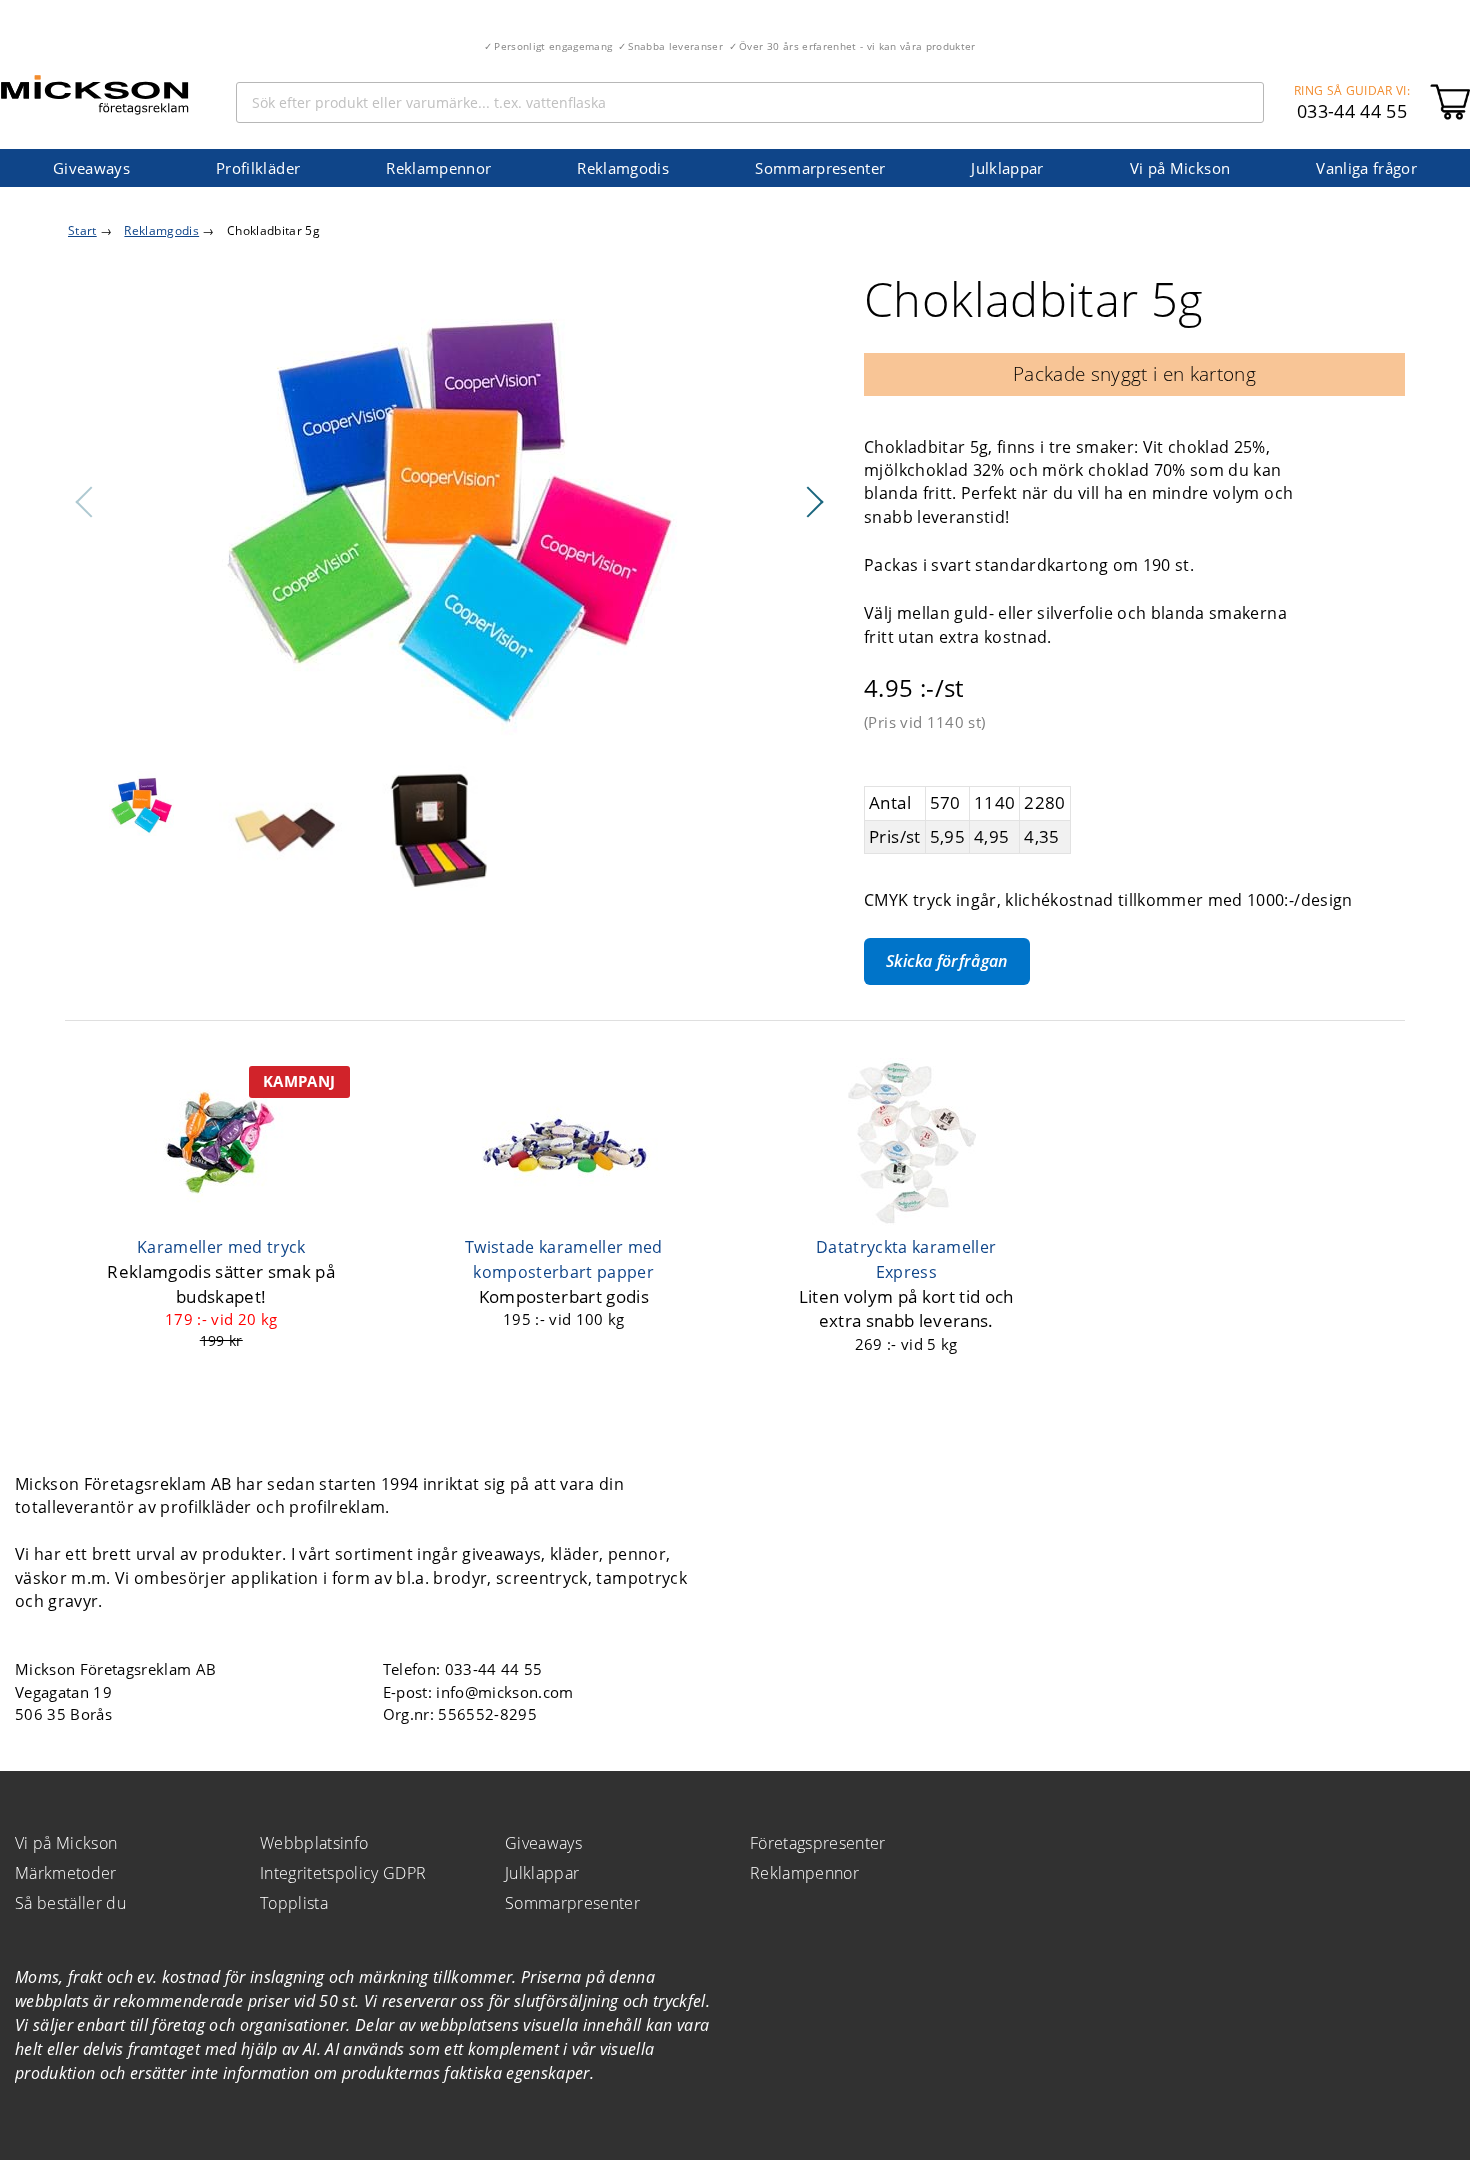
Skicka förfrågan (946, 961)
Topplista (294, 1903)
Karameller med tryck (221, 1247)
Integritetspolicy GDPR (343, 1873)
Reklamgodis (623, 168)
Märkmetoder (66, 1873)
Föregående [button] (85, 502)
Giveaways (91, 168)
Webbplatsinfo (314, 1843)
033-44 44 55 (1352, 111)
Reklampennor (438, 168)
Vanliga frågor (1366, 168)
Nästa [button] (814, 502)
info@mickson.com (504, 1692)
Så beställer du (70, 1903)
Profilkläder (258, 168)
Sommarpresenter (820, 168)
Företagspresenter (818, 1843)
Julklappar (1007, 168)
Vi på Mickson (1180, 168)
